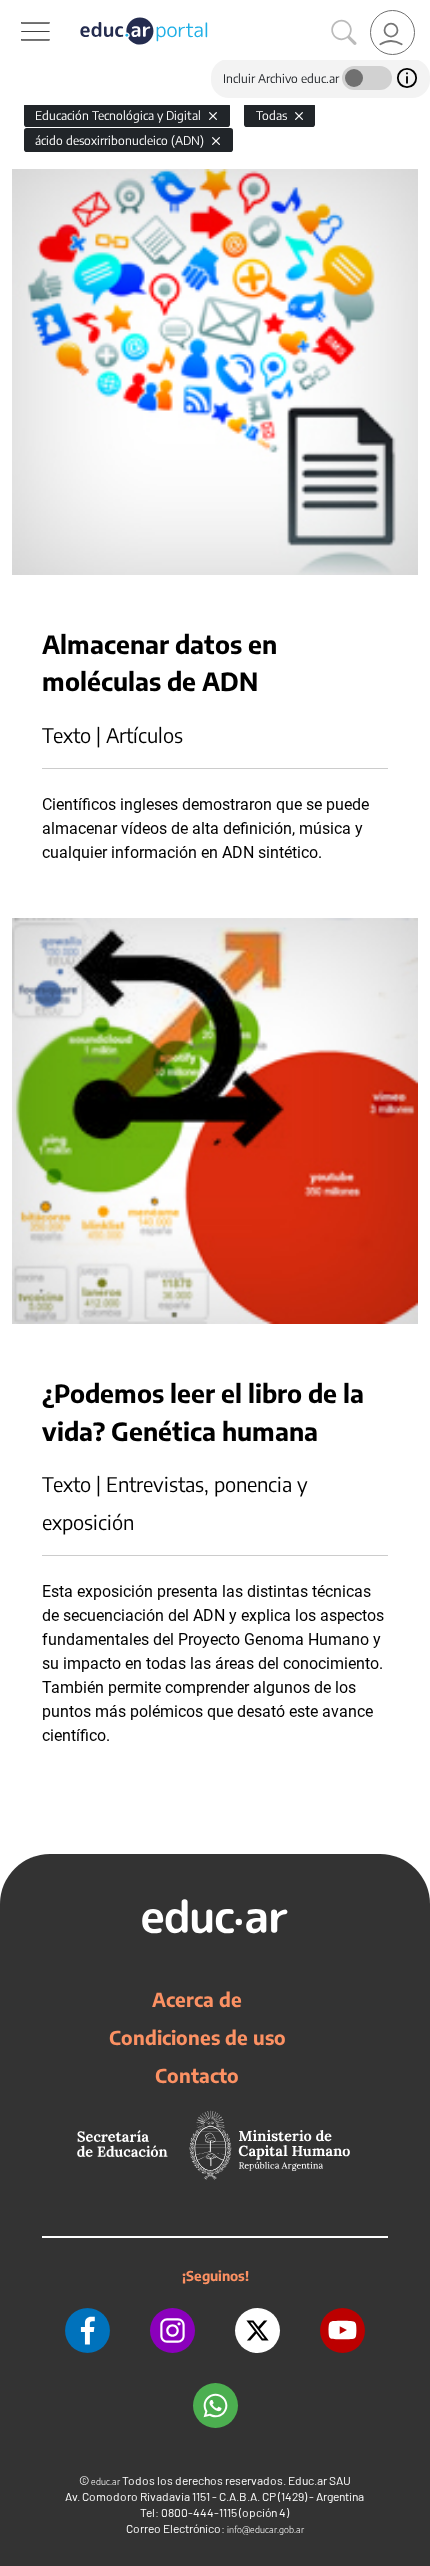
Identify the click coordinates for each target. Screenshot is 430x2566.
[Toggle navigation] (18, 11)
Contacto (197, 2075)
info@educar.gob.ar (265, 2529)
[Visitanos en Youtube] (342, 2330)
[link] (392, 32)
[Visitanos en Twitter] (257, 2330)
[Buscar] (344, 33)
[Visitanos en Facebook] (87, 2330)
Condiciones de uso (197, 2037)
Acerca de (197, 1999)
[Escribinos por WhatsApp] (215, 2405)
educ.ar (105, 2481)
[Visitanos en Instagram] (172, 2330)
